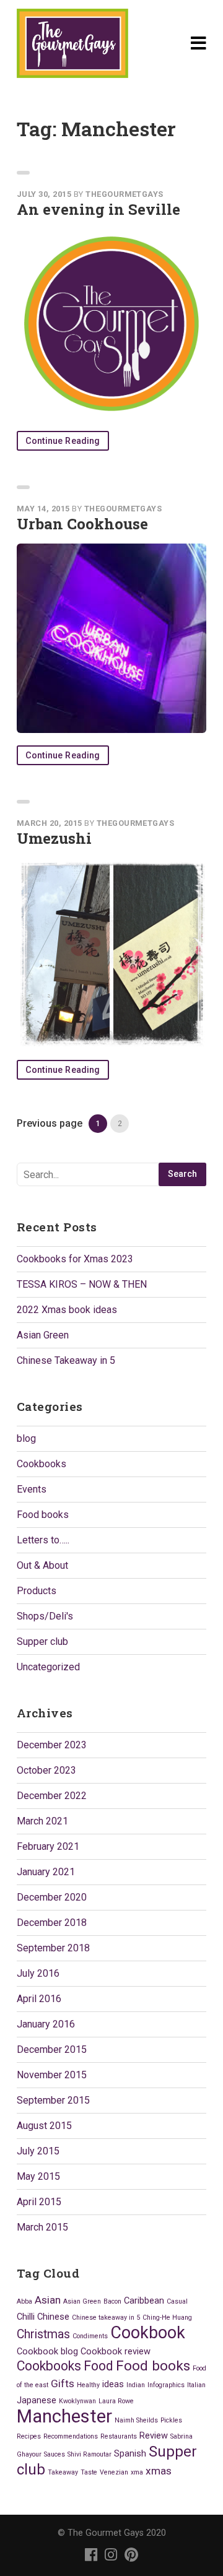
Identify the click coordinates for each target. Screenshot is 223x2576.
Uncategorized (48, 1667)
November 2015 (52, 2075)
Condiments (90, 2336)
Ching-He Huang (167, 2318)
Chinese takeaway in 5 (106, 2318)
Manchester (64, 2416)
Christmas (43, 2334)
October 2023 (46, 1770)
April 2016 (39, 1999)
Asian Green (43, 1335)
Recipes (29, 2436)
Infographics (166, 2385)
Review (154, 2435)
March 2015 (42, 2227)
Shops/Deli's (45, 1616)
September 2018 (53, 1948)
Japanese (37, 2400)
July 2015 (38, 2151)
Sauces (55, 2454)
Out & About (42, 1565)
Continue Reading (63, 441)
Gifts (63, 2383)
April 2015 (39, 2202)
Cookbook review (116, 2351)
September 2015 (53, 2100)
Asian (48, 2300)
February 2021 (48, 1846)
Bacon (112, 2301)
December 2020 (52, 1897)
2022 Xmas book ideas (67, 1310)
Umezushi (54, 838)
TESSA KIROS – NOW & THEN (82, 1284)
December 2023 (52, 1745)
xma (137, 2472)
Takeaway (63, 2472)
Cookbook (148, 2333)
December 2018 (52, 1923)
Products (37, 1591)
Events (32, 1489)
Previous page (50, 1123)
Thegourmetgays (125, 194)
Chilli (26, 2317)
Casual (177, 2301)
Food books (43, 1515)
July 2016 (38, 1973)
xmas (159, 2471)
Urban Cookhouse (82, 524)
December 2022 (52, 1796)
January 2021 (46, 1872)
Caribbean (144, 2301)
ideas (113, 2384)
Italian (196, 2385)
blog (26, 1438)
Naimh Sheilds (136, 2420)
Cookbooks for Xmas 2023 (75, 1259)
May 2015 (38, 2176)
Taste (89, 2472)
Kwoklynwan (77, 2401)
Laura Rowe (116, 2401)
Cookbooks (42, 1464)
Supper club (42, 1641)
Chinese (53, 2317)
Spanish (130, 2453)
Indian (136, 2385)
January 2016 (46, 2024)
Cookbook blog (47, 2351)
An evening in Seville (98, 209)
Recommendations (71, 2436)
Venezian (114, 2472)
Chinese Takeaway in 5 (66, 1360)
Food (98, 2366)
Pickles (171, 2420)
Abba (24, 2301)
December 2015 (52, 2049)
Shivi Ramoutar (90, 2454)
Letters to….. (43, 1540)
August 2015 (44, 2126)
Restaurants (119, 2436)
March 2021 (42, 1821)
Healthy (88, 2385)
